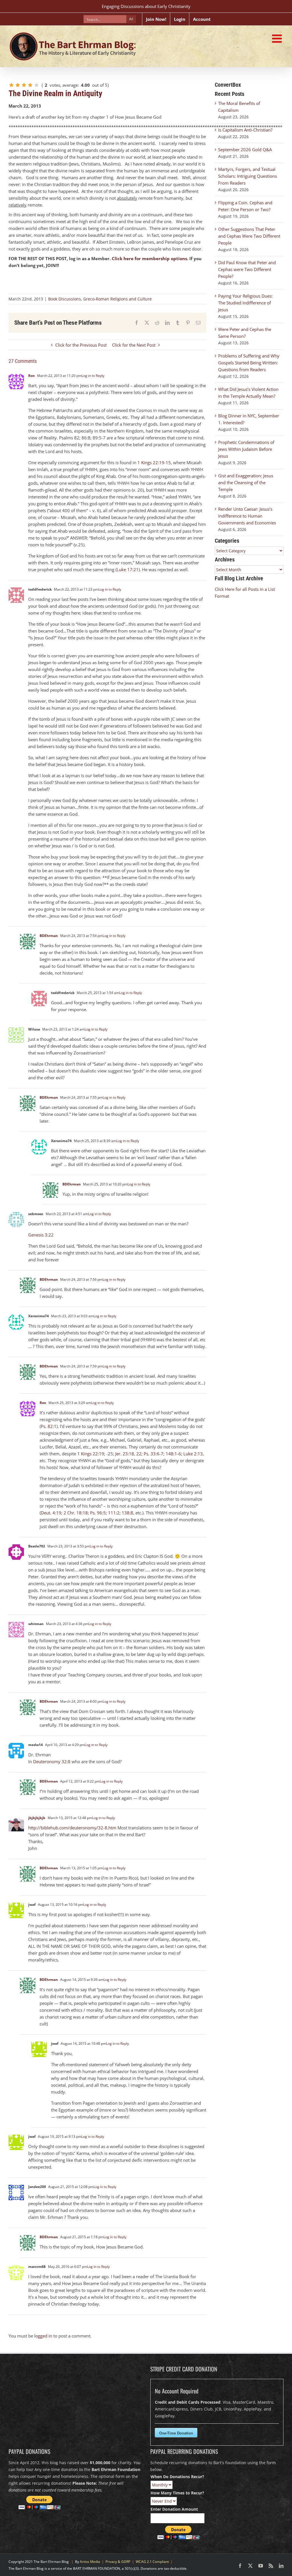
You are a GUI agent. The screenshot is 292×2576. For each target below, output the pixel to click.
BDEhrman (49, 936)
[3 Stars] (24, 85)
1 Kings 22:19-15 (154, 462)
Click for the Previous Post (81, 345)
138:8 (127, 1513)
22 (139, 1454)
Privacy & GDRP (118, 2562)
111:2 (114, 1513)
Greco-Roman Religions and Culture (117, 299)
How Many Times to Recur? (177, 2493)
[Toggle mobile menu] (278, 39)
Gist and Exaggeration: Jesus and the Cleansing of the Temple (246, 482)
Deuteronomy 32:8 (52, 1761)
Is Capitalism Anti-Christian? (245, 130)
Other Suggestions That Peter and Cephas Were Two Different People (249, 236)
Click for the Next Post (134, 345)
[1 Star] (11, 85)
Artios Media (90, 2562)
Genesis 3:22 (41, 1235)
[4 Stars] (30, 85)
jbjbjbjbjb (37, 1818)
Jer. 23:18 (125, 1454)
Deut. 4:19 (51, 1513)
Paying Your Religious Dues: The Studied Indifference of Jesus (245, 303)
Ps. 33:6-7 (154, 1454)
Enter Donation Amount (174, 2509)
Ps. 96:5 (98, 1513)
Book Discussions (65, 299)
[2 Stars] (18, 85)
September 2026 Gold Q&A (245, 149)
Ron (32, 376)
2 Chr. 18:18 (76, 1513)
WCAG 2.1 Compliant (152, 2562)
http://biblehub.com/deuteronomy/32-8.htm (72, 1828)
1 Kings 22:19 (91, 1454)
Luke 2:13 (193, 1454)
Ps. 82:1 (49, 1426)
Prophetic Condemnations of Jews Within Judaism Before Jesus (246, 449)
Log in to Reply (93, 376)
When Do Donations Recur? (177, 2477)
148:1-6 (173, 1454)
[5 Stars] (36, 85)
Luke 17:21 (128, 569)
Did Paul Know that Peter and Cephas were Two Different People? (247, 269)
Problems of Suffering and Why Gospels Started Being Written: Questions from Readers (249, 363)
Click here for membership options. (150, 258)
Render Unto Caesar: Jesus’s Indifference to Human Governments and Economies (247, 516)
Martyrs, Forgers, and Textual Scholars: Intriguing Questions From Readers (248, 176)
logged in (43, 2336)
